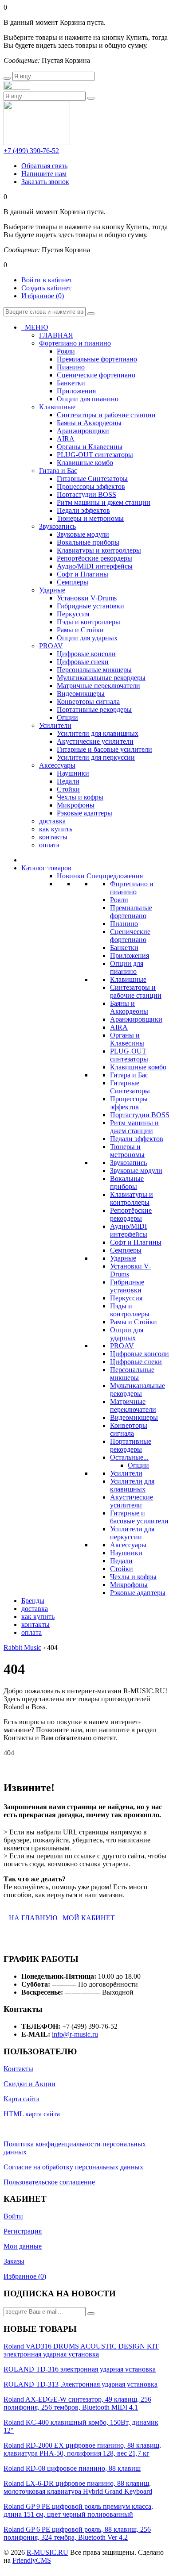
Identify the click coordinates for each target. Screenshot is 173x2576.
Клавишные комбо (138, 1067)
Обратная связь (44, 166)
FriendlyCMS (32, 2560)
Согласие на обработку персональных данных (73, 2167)
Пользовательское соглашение (49, 2182)
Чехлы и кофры (133, 1577)
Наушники (126, 1553)
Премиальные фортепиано (131, 912)
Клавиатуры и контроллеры (132, 1198)
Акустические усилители (132, 1501)
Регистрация (23, 2231)
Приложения (130, 955)
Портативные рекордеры (131, 1445)
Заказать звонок (45, 182)
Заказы (14, 2261)
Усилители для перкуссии (132, 1533)
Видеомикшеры (134, 1417)
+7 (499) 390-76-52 (31, 151)
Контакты (18, 2069)
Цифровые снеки (136, 1362)
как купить (56, 829)
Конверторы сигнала (129, 1429)
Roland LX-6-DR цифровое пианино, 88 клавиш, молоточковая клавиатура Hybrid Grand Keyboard (78, 2487)
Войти (13, 2216)
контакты (53, 837)
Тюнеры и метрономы (127, 1151)
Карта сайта (22, 2099)
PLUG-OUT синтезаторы (129, 1055)
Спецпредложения (115, 876)
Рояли (119, 900)
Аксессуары (128, 1545)
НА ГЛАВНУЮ (33, 1918)
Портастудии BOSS (140, 1115)
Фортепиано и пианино (132, 888)
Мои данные (23, 2246)
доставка (52, 821)
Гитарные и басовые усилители (139, 1517)
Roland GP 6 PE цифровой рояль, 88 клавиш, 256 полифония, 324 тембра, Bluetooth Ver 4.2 (77, 2533)
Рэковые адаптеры (138, 1593)
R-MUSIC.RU (47, 2552)
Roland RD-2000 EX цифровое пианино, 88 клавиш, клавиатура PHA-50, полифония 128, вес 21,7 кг (82, 2449)
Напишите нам (44, 174)
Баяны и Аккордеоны (129, 1007)
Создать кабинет (46, 288)
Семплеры (126, 1250)
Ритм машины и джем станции (134, 1127)
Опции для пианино (127, 967)
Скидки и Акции (29, 2084)
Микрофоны (129, 1585)
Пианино (124, 924)
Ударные (123, 1258)
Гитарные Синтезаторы (130, 1087)
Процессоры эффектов (129, 1103)
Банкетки (124, 948)
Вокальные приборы (127, 1182)
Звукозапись (128, 1163)
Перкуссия (126, 1298)
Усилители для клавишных (132, 1485)
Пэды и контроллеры (130, 1310)
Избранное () (43, 296)
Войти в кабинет (47, 280)
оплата (49, 845)
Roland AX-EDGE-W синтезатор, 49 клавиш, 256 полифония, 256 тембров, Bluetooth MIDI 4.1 (77, 2403)
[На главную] (17, 87)
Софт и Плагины (136, 1242)
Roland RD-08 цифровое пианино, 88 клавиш (72, 2468)
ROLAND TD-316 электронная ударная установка (80, 2369)
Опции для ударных (127, 1334)
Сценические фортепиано (130, 936)
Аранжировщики (136, 1019)
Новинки (71, 876)
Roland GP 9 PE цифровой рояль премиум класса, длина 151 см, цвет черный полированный (78, 2510)
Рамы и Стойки (134, 1322)
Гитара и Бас (129, 1075)
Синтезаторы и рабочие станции (136, 991)
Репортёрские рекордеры (131, 1214)
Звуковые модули (136, 1171)
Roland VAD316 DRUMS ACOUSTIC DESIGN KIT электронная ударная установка (81, 2350)
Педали (121, 1561)
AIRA (119, 1027)
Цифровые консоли (140, 1354)
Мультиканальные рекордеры (138, 1390)
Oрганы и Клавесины (127, 1039)
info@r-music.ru (75, 2034)
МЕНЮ (35, 327)
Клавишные (128, 979)
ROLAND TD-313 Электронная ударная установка (81, 2384)
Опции (138, 1465)
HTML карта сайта (32, 2114)
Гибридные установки (127, 1286)
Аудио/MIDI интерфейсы (129, 1230)
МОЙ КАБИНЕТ (89, 1918)
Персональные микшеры (132, 1374)
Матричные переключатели (133, 1405)
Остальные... (129, 1457)
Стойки (122, 1569)
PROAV (122, 1346)
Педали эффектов (137, 1139)
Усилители (126, 1473)
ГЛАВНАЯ (56, 335)
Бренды (33, 1601)
